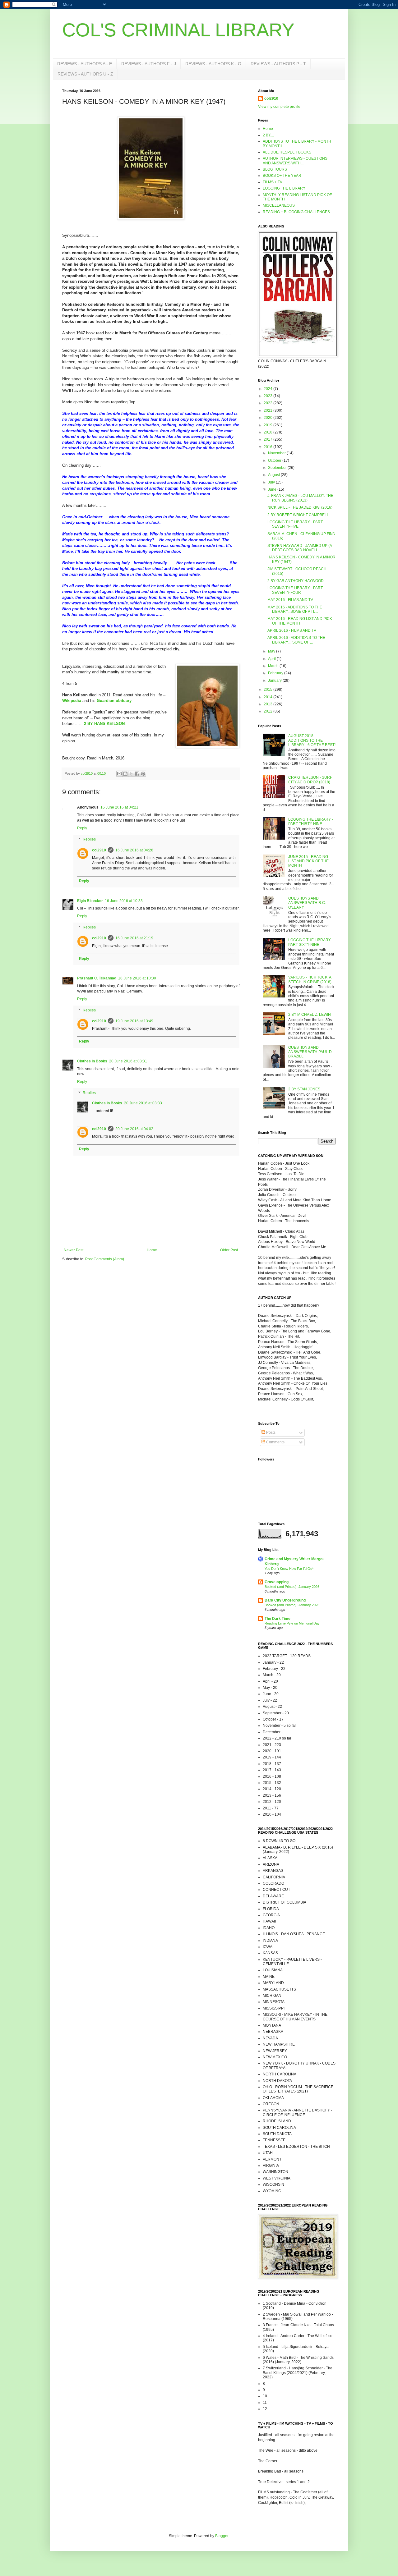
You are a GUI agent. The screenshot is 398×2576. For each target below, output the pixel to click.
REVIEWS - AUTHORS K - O (213, 64)
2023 (268, 396)
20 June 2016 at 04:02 (134, 1129)
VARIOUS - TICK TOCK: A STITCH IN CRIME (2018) (310, 979)
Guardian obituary (114, 701)
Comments (275, 1442)
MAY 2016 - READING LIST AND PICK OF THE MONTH (300, 621)
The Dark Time (278, 1619)
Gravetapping (277, 1582)
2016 (268, 447)
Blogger (222, 2536)
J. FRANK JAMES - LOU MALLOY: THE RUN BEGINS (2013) (300, 498)
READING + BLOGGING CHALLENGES (296, 212)
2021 (268, 410)
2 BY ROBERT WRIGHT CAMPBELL (298, 515)
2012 (268, 711)
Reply (82, 828)
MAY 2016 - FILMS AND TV (290, 600)
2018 (268, 432)
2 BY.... (268, 135)
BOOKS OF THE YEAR (282, 176)
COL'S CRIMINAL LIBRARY (178, 30)
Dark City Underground (285, 1600)
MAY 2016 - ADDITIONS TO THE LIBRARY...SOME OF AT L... (295, 609)
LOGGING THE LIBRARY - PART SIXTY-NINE (311, 942)
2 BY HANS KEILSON (104, 724)
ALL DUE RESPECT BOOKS (287, 152)
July (272, 482)
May (272, 651)
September (278, 468)
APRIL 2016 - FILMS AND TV (292, 630)
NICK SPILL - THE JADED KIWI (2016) (300, 507)
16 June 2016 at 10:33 (124, 901)
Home (152, 1250)
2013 (268, 704)
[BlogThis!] (125, 774)
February (276, 673)
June (273, 489)
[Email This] (119, 774)
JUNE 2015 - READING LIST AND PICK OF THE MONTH (308, 861)
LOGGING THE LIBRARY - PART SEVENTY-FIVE (295, 524)
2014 (268, 697)
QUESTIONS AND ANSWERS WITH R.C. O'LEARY (307, 903)
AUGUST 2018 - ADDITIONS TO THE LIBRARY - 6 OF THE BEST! (312, 740)
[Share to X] (131, 774)
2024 (268, 389)
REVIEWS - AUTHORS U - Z (85, 74)
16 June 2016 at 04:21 (119, 807)
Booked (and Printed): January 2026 (292, 1587)
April (272, 659)
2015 (268, 690)
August (274, 475)
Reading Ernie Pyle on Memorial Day (292, 1623)
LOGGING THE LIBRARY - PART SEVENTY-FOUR (295, 590)
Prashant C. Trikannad (97, 978)
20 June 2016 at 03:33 (143, 1103)
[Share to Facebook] (137, 774)
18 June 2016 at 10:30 (137, 978)
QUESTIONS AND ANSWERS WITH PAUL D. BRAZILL (310, 1052)
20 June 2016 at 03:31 (128, 1061)
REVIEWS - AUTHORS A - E (85, 64)
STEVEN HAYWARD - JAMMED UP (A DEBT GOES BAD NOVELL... (300, 548)
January (275, 681)
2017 (268, 439)
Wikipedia (72, 701)
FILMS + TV (273, 182)
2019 (268, 425)
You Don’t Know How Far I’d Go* (289, 1569)
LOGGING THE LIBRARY (284, 188)
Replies (89, 839)
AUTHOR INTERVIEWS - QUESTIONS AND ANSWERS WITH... (295, 161)
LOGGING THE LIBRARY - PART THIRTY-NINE (311, 822)
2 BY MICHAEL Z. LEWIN (310, 1015)
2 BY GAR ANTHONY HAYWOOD (296, 581)
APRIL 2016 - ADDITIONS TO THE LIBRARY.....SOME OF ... (296, 640)
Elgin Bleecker (90, 901)
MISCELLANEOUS (279, 205)
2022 (268, 403)
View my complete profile (279, 107)
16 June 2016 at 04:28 (134, 850)
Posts (270, 1432)
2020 (268, 418)
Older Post (229, 1250)
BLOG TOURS (275, 169)
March (274, 666)
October (275, 461)
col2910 (99, 850)
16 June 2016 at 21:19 (134, 938)
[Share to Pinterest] (143, 774)
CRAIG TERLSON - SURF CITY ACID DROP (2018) (310, 780)
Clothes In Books (92, 1061)
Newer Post (74, 1250)
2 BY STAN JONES (304, 1089)
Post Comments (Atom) (105, 1259)
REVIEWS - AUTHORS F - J (149, 64)
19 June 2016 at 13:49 (134, 1021)
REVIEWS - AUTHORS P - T (278, 64)
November (277, 453)
